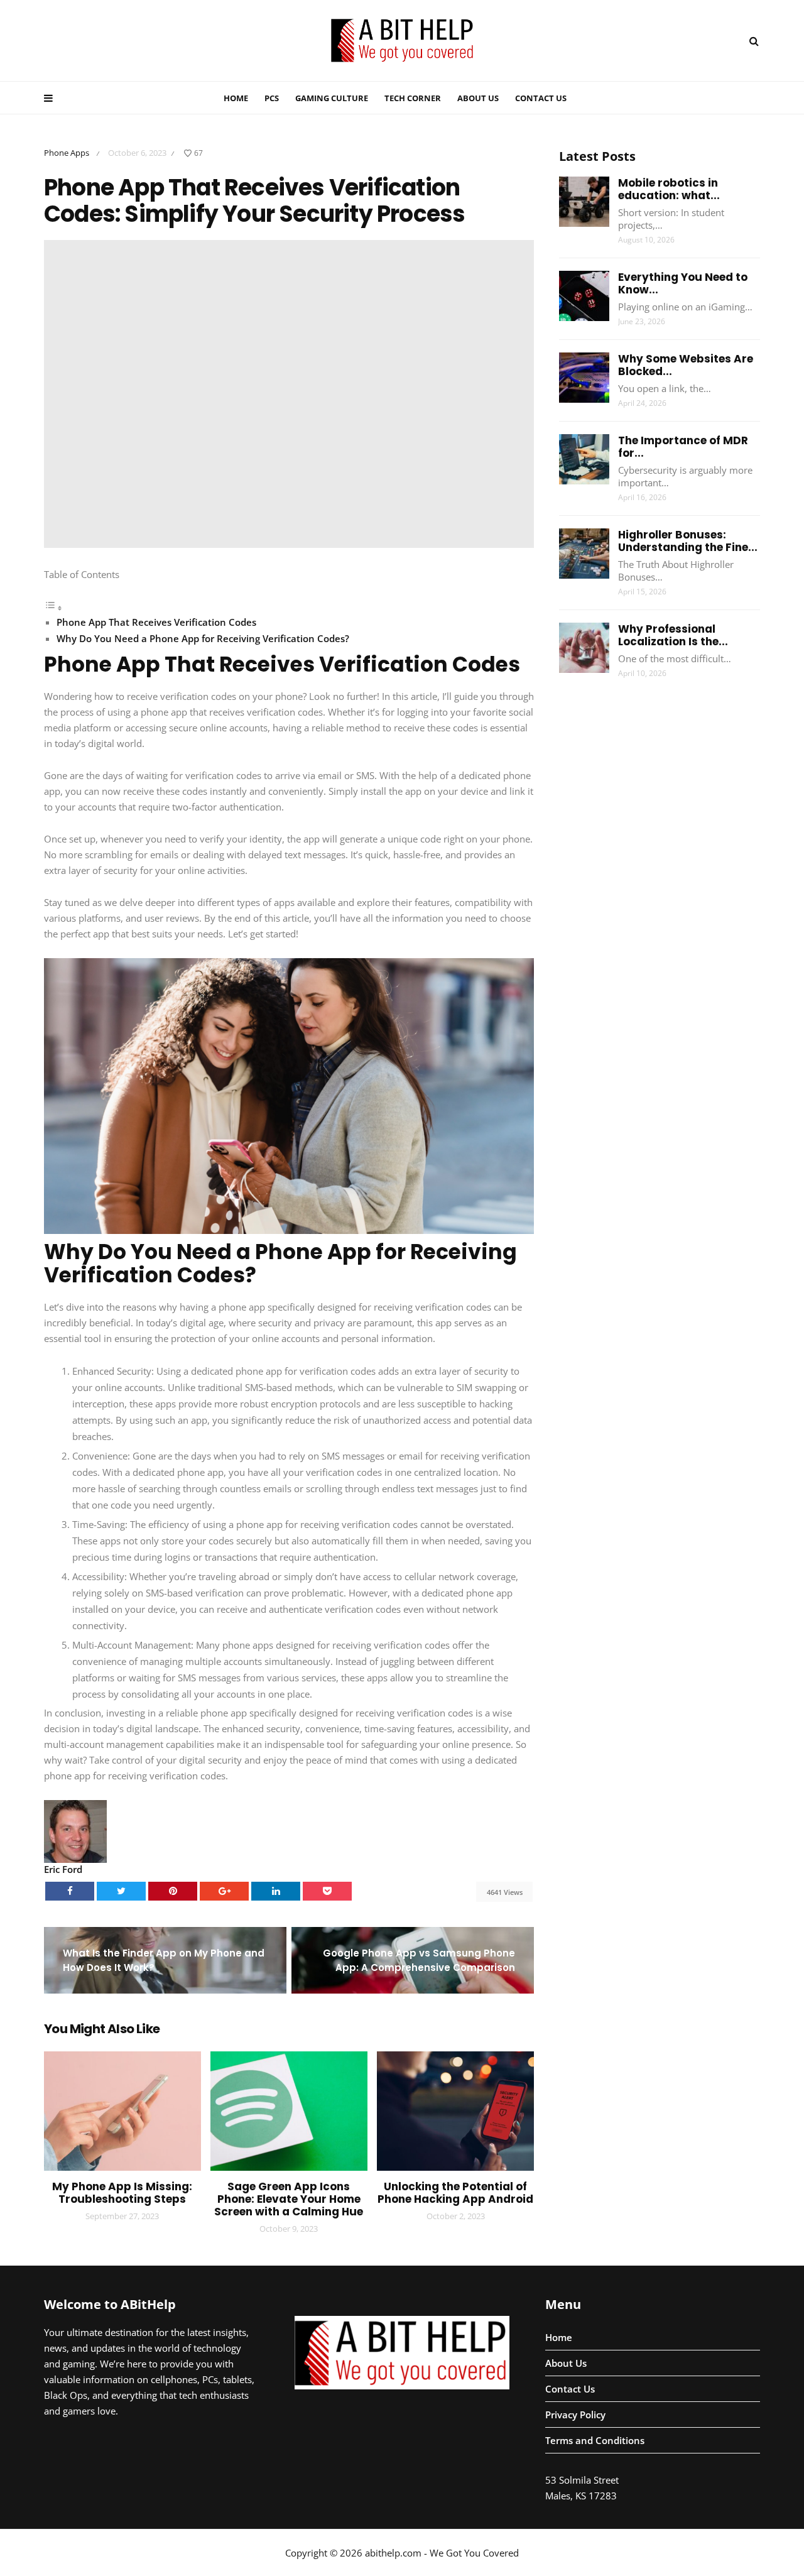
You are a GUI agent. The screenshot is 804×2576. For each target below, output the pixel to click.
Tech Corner (413, 98)
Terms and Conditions (595, 2440)
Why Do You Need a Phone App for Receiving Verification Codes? (203, 638)
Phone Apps (67, 153)
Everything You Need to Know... (683, 283)
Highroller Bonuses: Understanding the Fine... (688, 541)
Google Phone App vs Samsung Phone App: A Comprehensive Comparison (419, 1960)
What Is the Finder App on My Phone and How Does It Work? (164, 1960)
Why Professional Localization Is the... (673, 635)
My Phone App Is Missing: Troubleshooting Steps (122, 2193)
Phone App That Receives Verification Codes (156, 622)
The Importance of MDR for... (683, 447)
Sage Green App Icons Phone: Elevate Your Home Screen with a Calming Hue (289, 2199)
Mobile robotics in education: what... (669, 189)
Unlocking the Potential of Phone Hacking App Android (455, 2193)
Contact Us (541, 98)
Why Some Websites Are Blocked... (686, 365)
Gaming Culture (332, 98)
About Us (478, 98)
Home (236, 98)
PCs (272, 98)
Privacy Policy (575, 2415)
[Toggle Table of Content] (53, 608)
